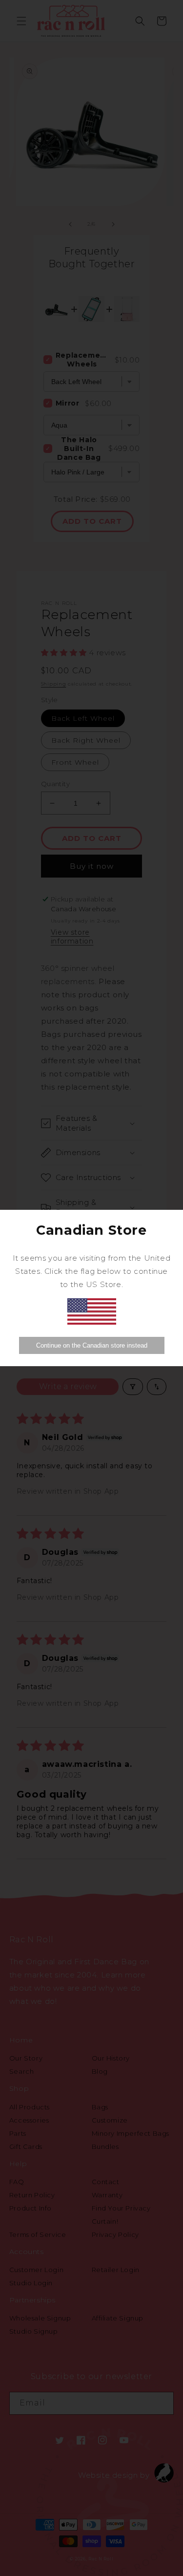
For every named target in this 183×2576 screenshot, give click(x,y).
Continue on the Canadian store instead (92, 1345)
